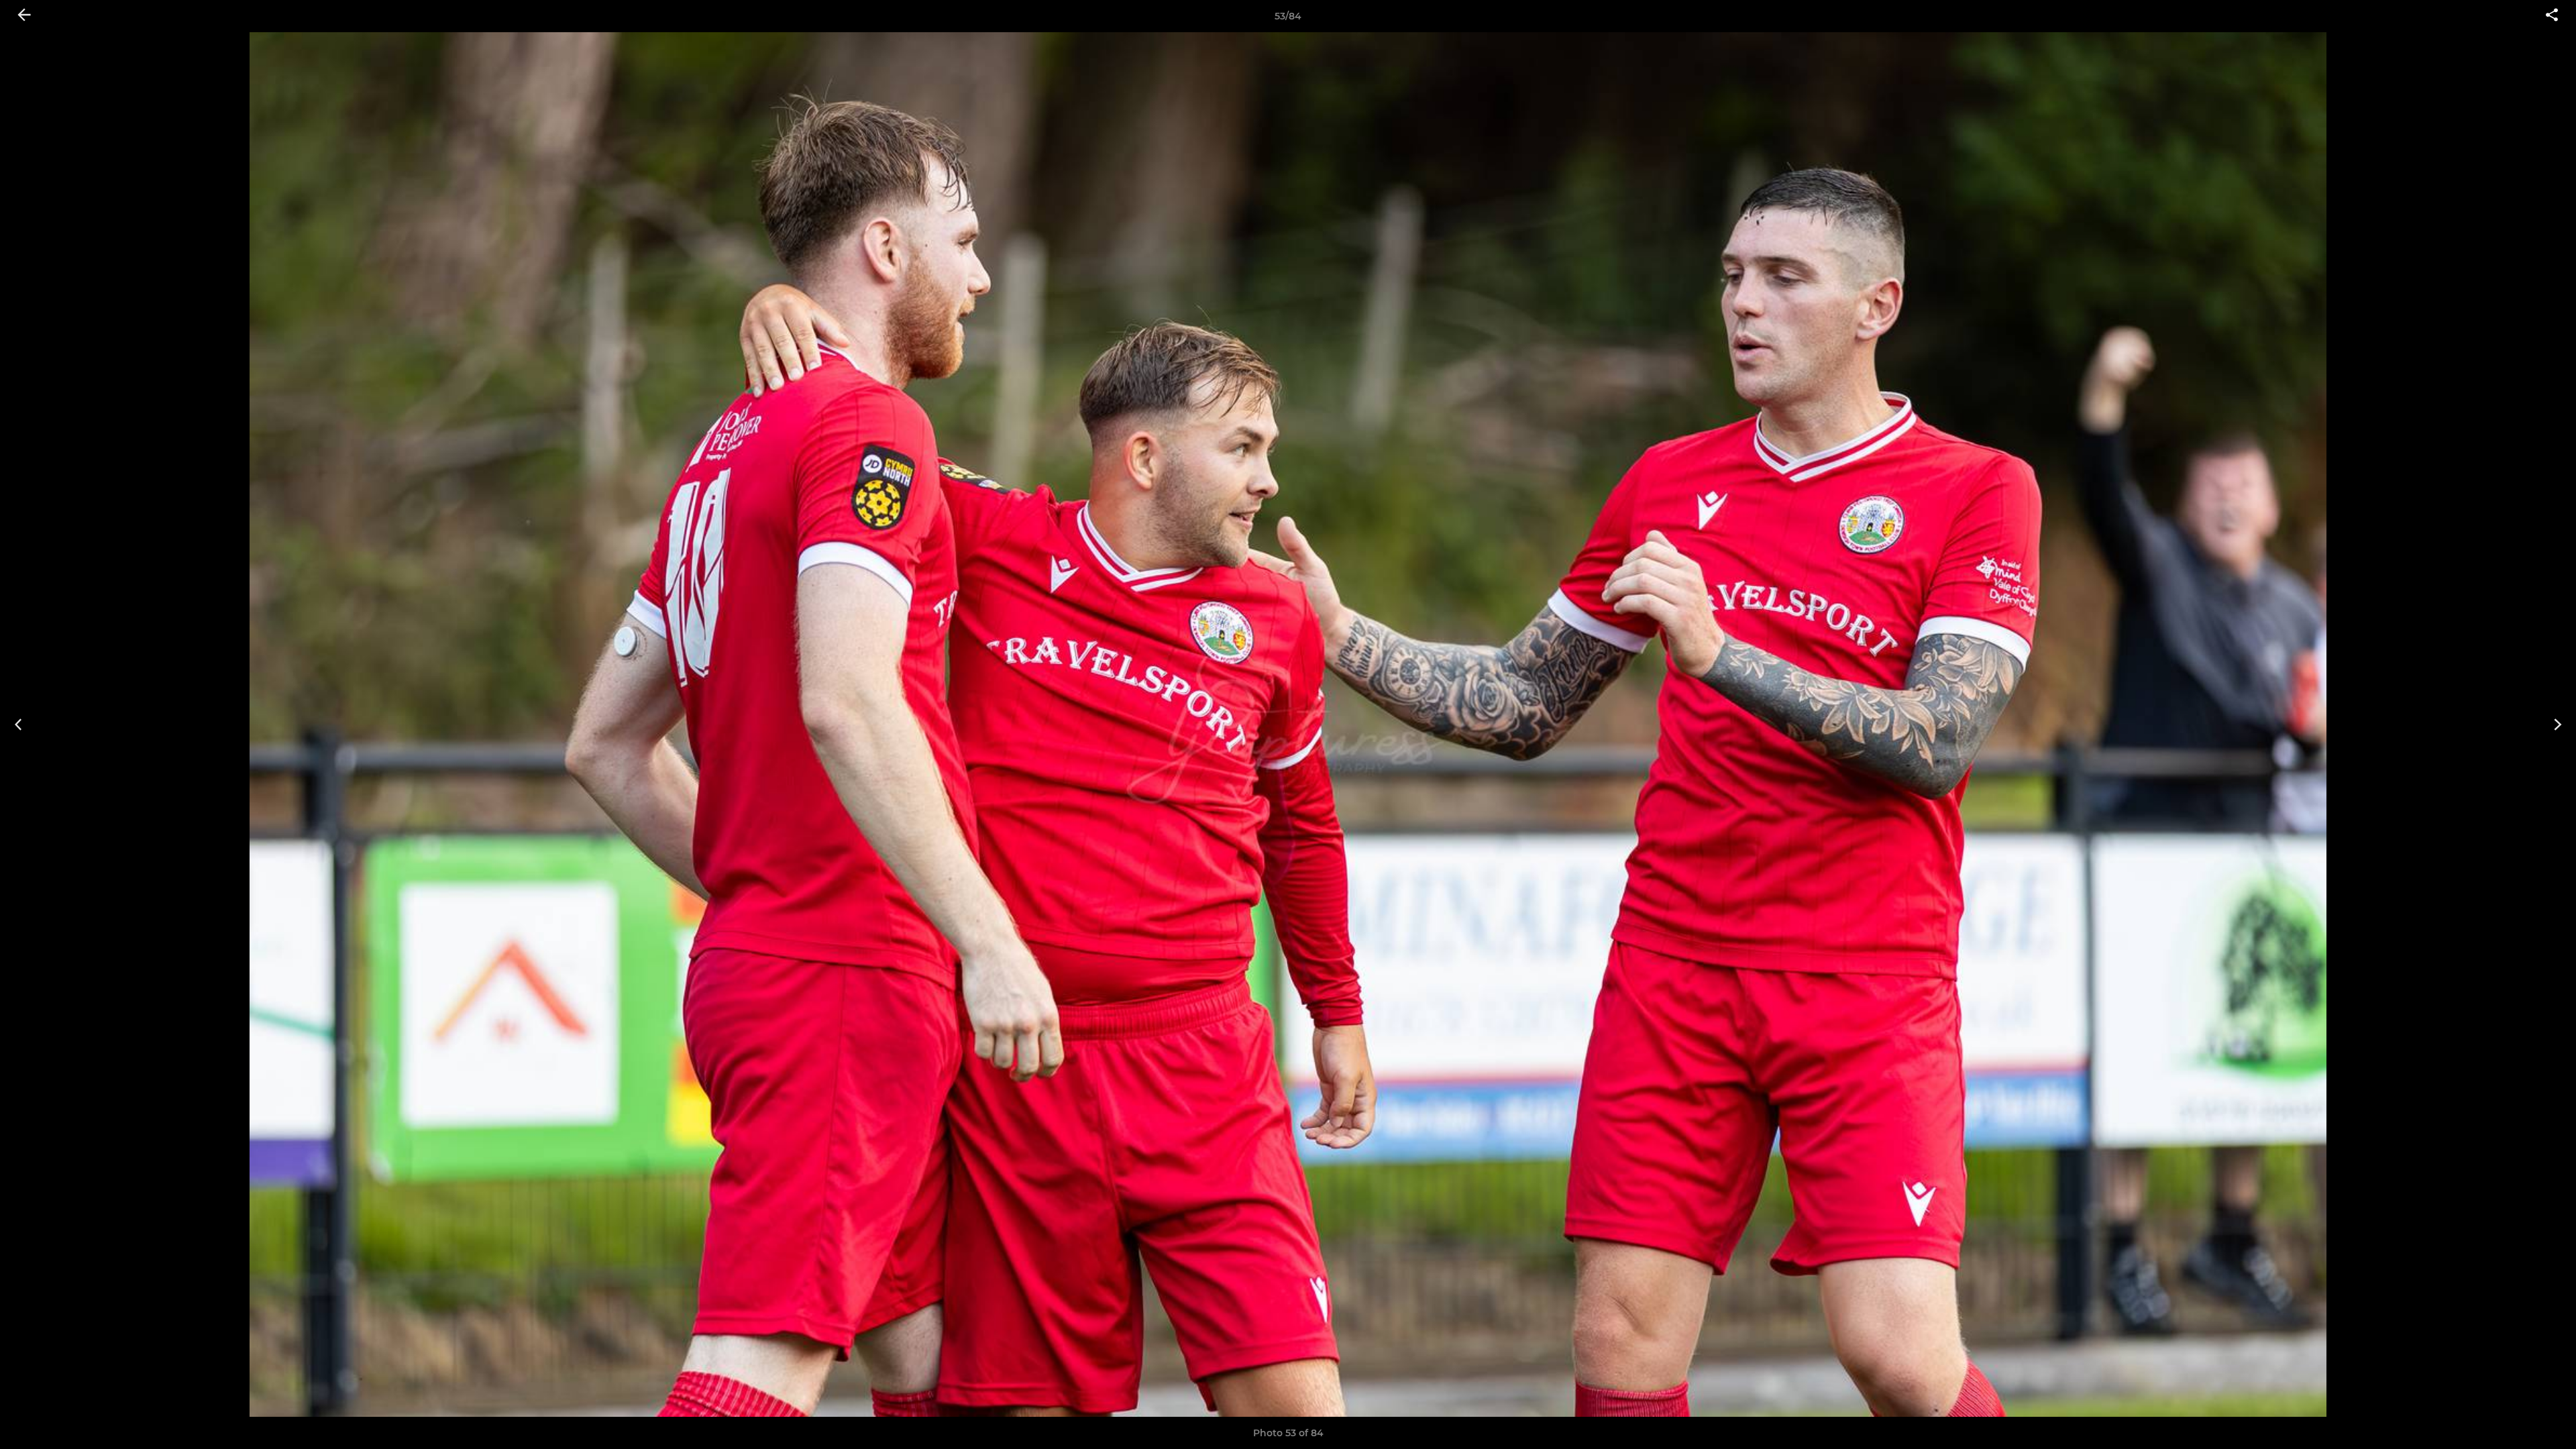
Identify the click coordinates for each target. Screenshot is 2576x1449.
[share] (2552, 16)
